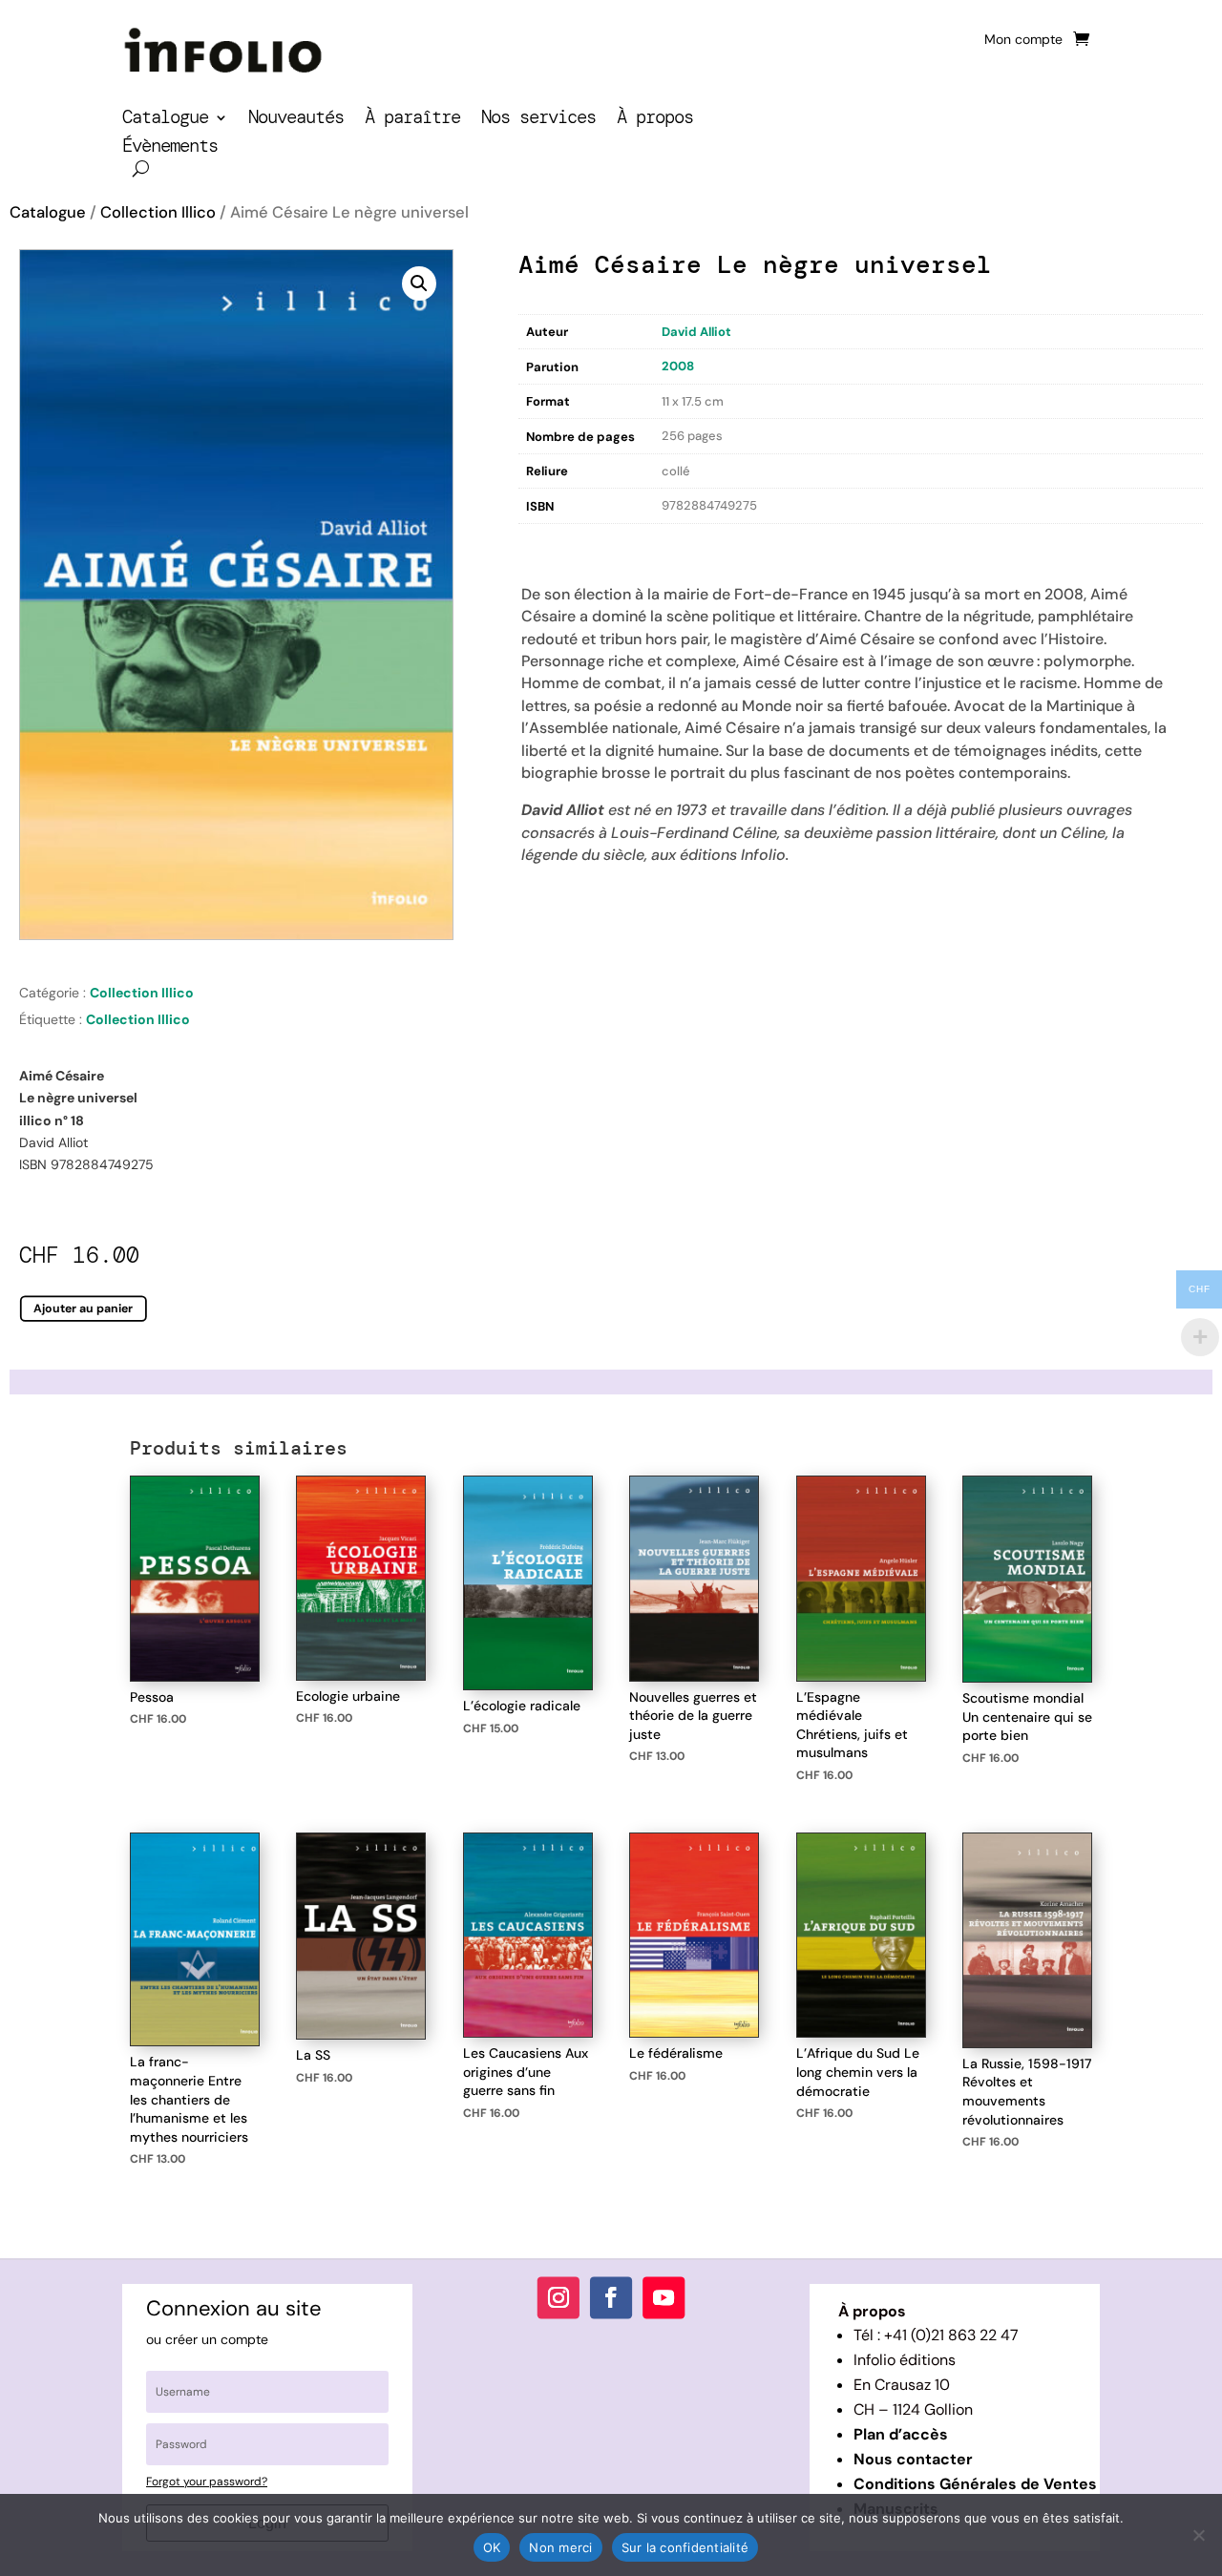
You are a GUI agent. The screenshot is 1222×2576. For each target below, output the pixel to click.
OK (492, 2547)
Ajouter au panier (84, 1308)
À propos (655, 120)
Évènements (170, 148)
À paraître (412, 120)
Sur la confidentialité (685, 2547)
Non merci (560, 2547)
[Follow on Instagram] (558, 2298)
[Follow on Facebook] (611, 2298)
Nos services (538, 120)
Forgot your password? (207, 2482)
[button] (419, 283)
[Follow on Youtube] (664, 2298)
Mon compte (1023, 40)
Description (558, 543)
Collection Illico (158, 212)
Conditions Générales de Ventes (975, 2484)
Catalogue (165, 120)
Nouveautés (296, 120)
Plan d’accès (901, 2434)
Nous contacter (913, 2459)
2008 (678, 366)
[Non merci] (1198, 2535)
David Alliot (696, 332)
